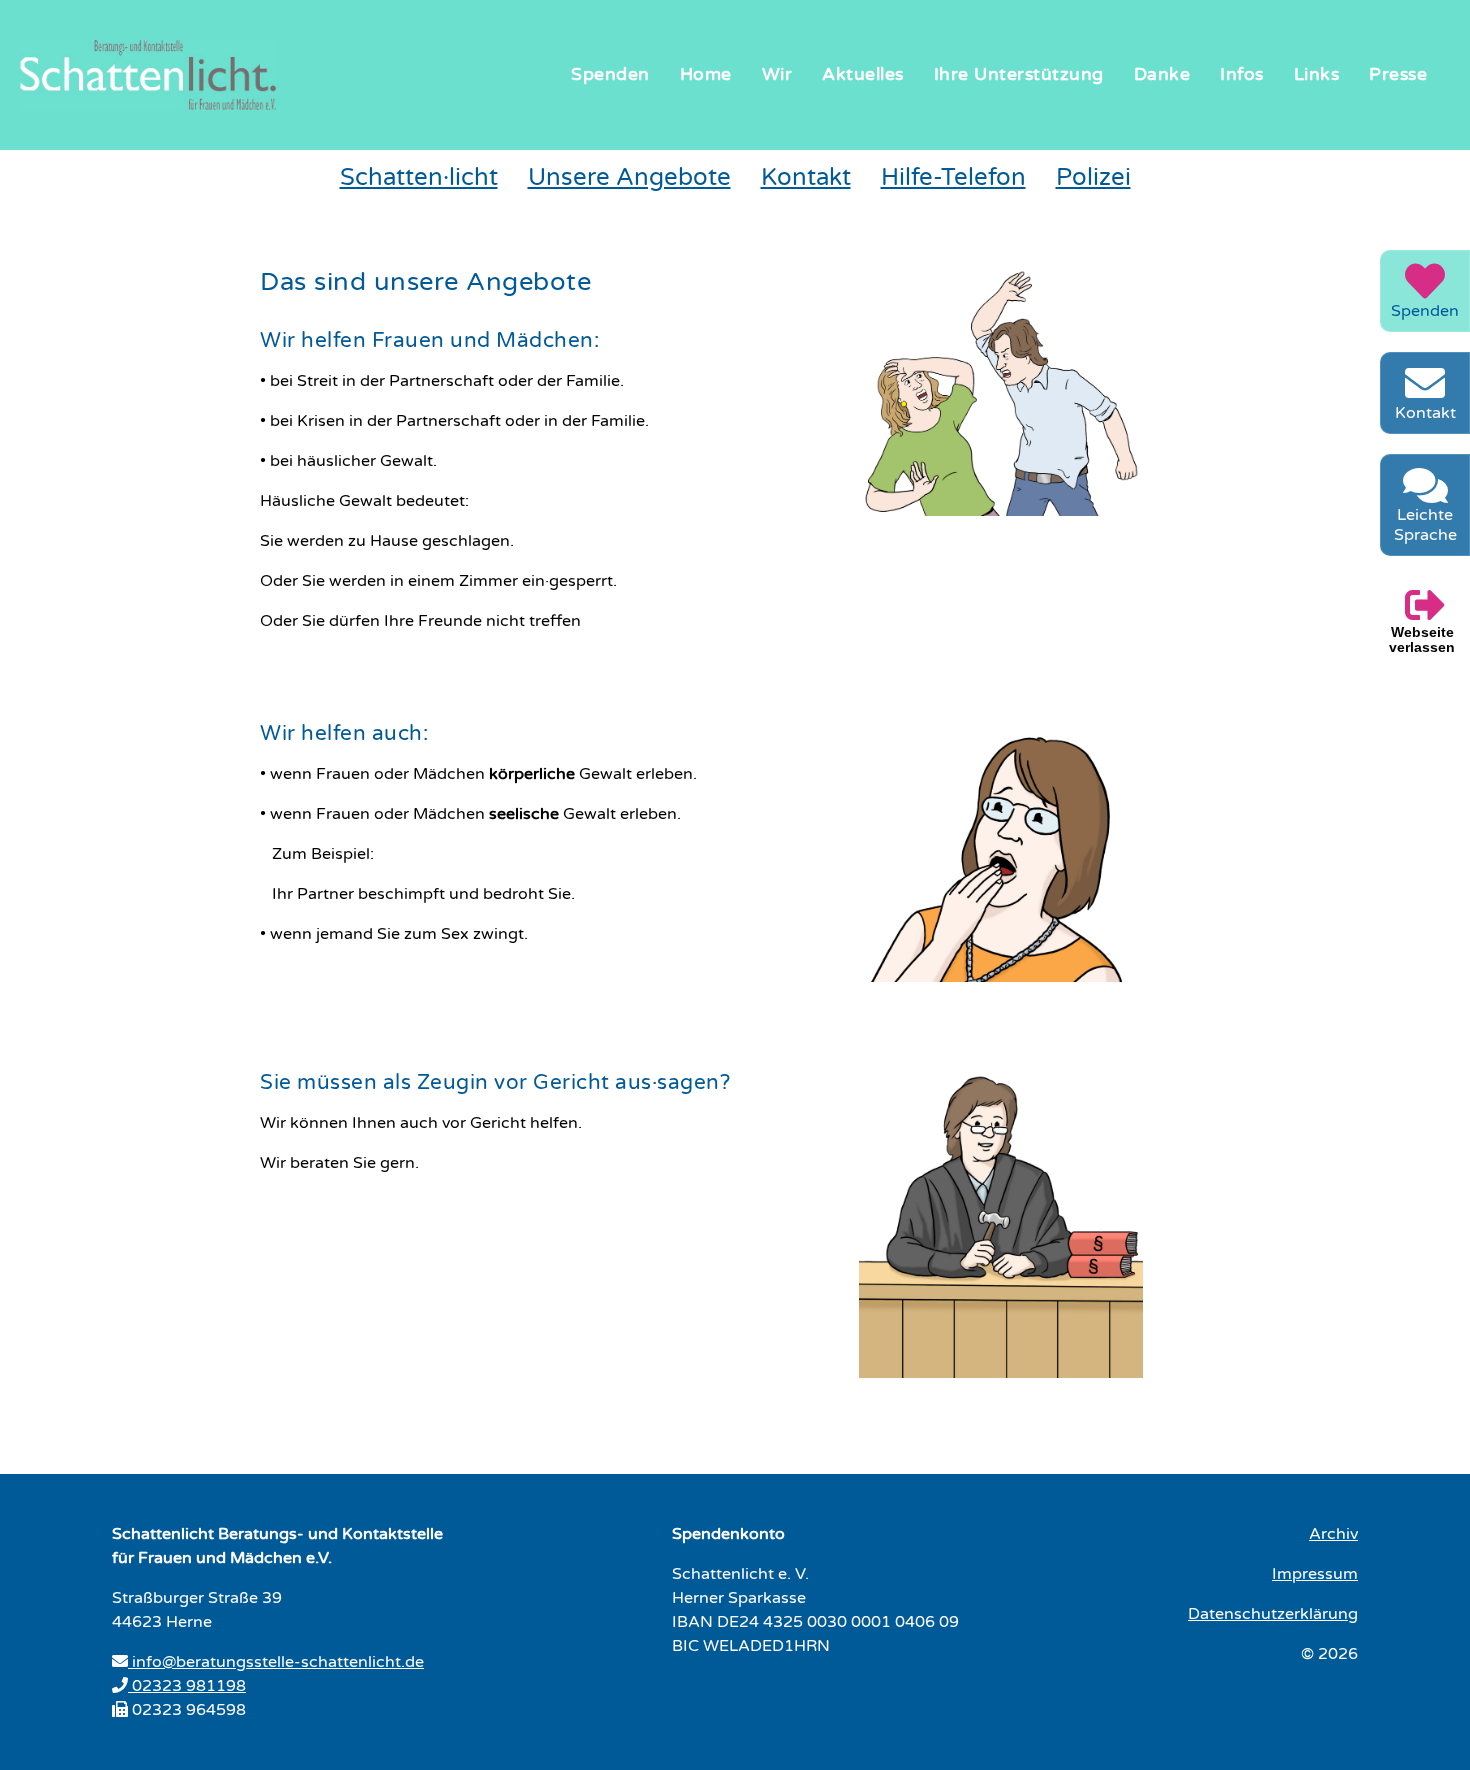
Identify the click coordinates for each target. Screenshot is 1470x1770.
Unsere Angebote (629, 177)
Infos (1242, 74)
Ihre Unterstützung (1019, 74)
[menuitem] (610, 75)
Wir (777, 74)
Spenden (610, 74)
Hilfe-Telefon (953, 177)
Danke (1162, 74)
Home (706, 74)
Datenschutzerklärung (1273, 1614)
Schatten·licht (419, 177)
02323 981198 (187, 1686)
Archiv (1333, 1534)
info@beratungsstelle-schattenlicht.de (276, 1662)
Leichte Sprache (1425, 525)
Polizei (1093, 177)
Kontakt (806, 177)
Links (1317, 74)
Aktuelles (863, 74)
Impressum (1315, 1574)
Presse (1398, 74)
